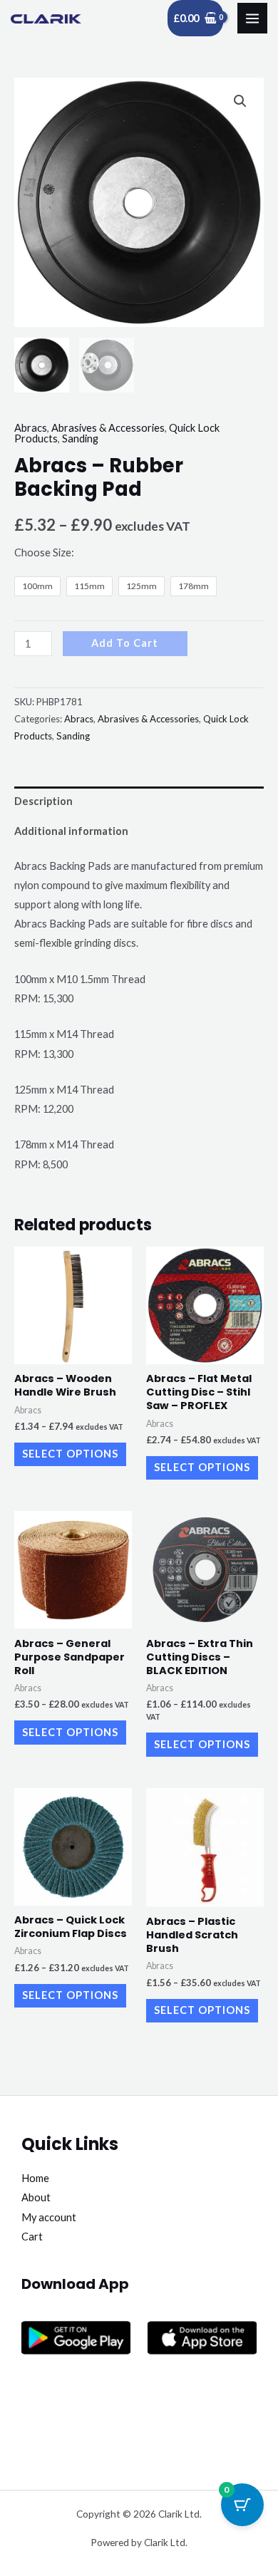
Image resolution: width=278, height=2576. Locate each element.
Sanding (80, 438)
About (36, 2197)
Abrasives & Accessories (108, 428)
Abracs (31, 428)
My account (49, 2217)
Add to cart (125, 643)
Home (35, 2178)
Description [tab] (43, 801)
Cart (32, 2237)
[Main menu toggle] (252, 18)
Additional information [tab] (71, 831)
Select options (70, 1454)
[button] (240, 101)
